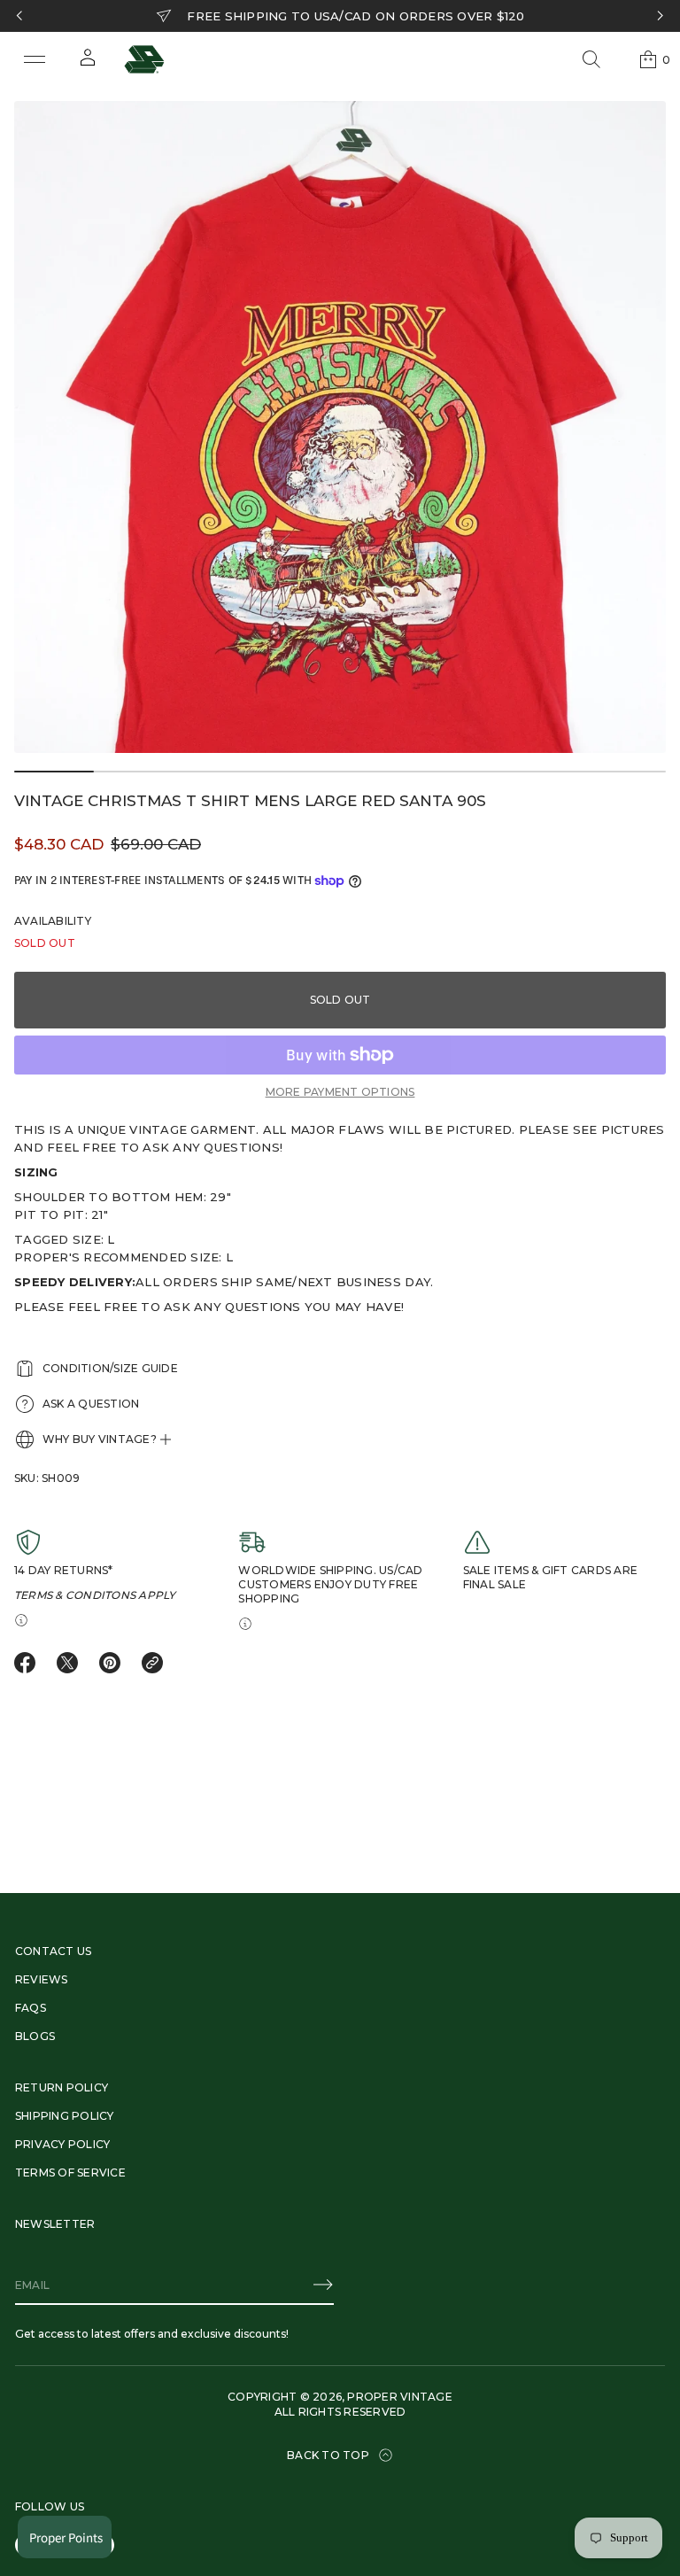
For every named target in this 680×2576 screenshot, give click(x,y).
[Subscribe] (323, 2285)
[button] (591, 59)
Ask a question (91, 1404)
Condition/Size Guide (110, 1368)
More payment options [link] (340, 1092)
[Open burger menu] (35, 59)
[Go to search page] (591, 59)
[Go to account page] (88, 63)
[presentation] (340, 427)
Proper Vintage (399, 2397)
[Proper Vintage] (144, 59)
